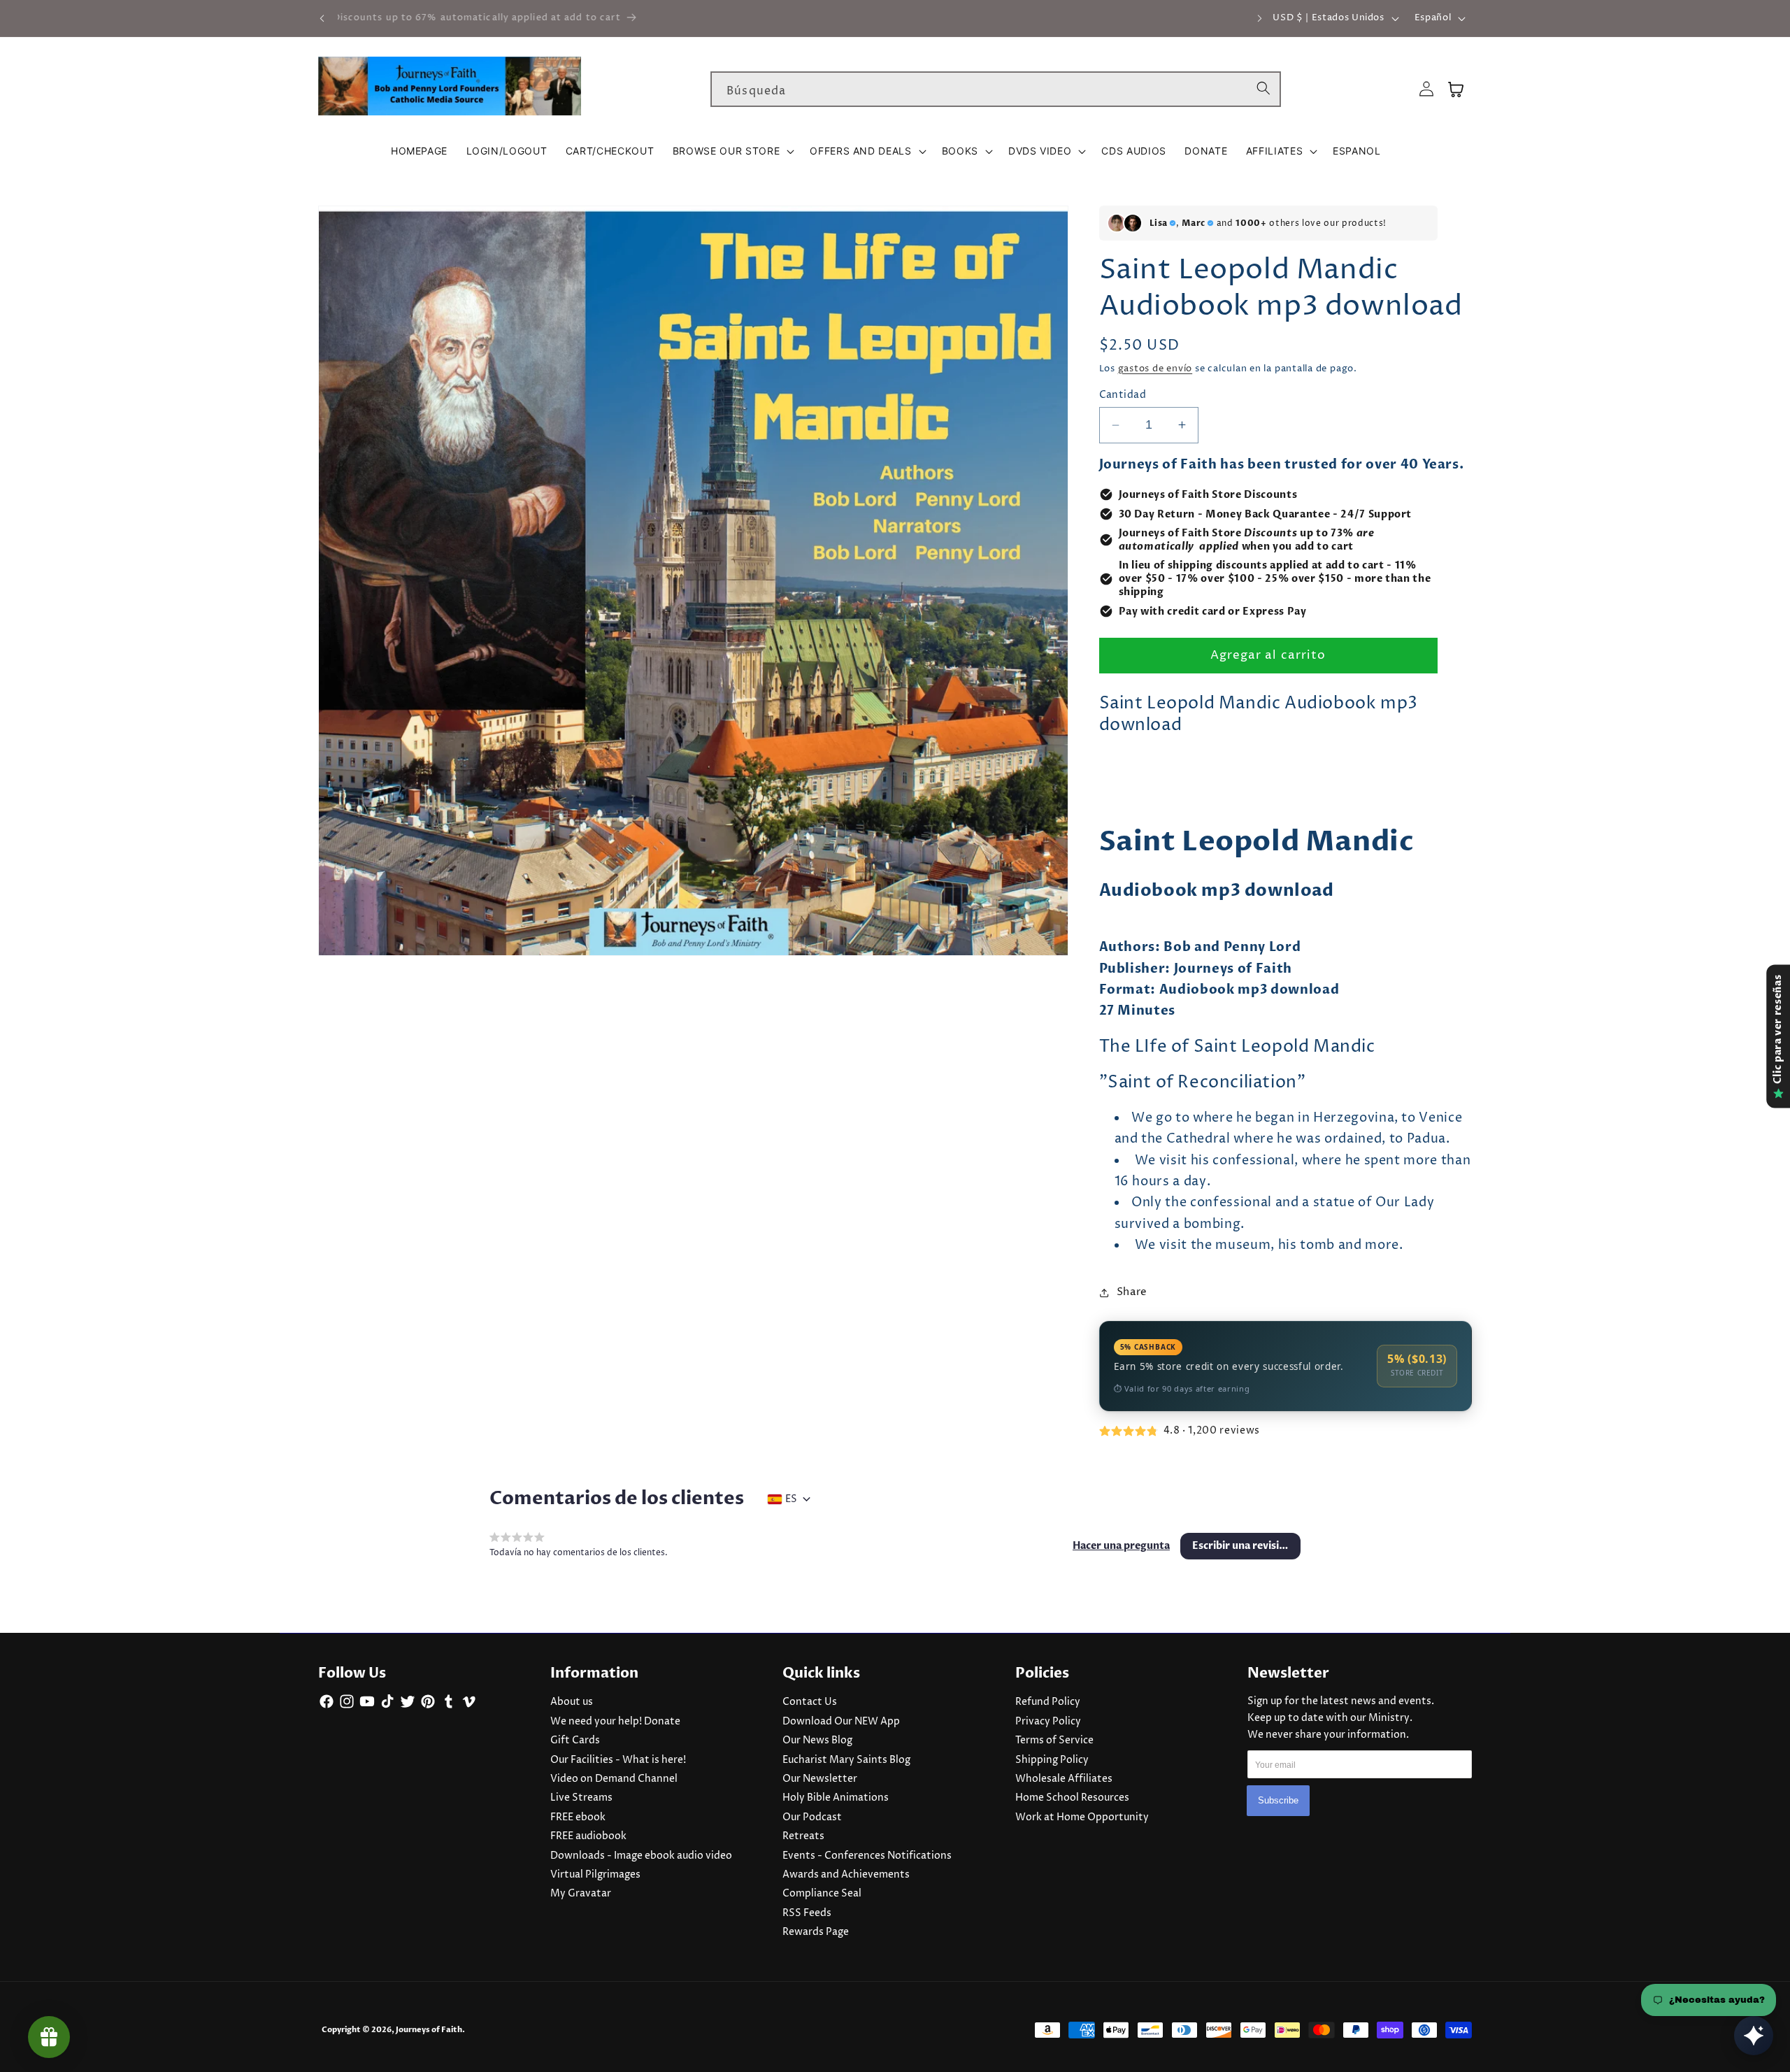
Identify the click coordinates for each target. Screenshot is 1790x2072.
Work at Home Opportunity (1082, 1817)
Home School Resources (1072, 1798)
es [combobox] (791, 1499)
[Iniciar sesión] (1426, 89)
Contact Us (810, 1702)
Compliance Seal (822, 1894)
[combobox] (996, 90)
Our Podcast (812, 1817)
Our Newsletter (820, 1779)
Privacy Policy (1048, 1722)
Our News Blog (817, 1741)
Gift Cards (575, 1741)
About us (572, 1702)
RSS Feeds (807, 1913)
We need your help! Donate (615, 1722)
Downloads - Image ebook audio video (641, 1856)
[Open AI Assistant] (1754, 2036)
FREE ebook (578, 1817)
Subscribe (1278, 1800)
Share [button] (1132, 1292)
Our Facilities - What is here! (618, 1760)
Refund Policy (1048, 1702)
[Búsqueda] (1263, 89)
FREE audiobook (588, 1836)
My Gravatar (581, 1894)
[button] (732, 151)
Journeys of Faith (429, 2030)
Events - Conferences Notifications (867, 1856)
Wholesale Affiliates (1064, 1779)
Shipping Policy (1052, 1760)
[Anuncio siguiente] (1260, 18)
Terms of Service (1054, 1741)
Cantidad (1123, 395)
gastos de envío (1155, 369)
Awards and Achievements (846, 1875)
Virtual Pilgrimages (595, 1875)
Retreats (803, 1836)
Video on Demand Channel (614, 1779)
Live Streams (581, 1798)
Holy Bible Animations (836, 1798)
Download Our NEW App (841, 1722)
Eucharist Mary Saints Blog (846, 1760)
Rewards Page (816, 1932)
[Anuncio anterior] (322, 18)
